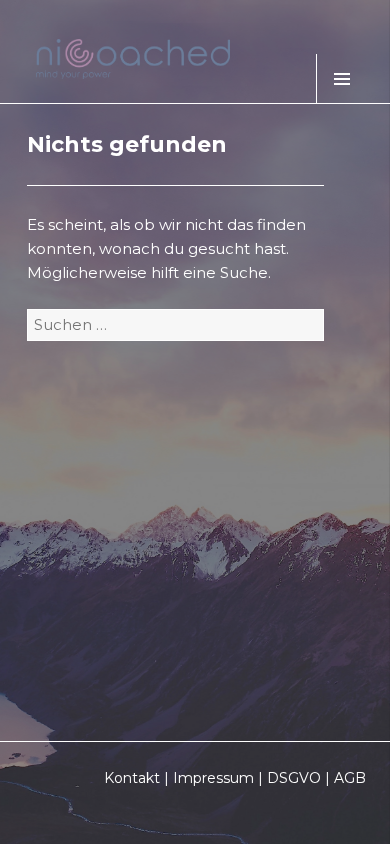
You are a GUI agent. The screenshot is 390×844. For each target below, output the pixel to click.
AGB (350, 778)
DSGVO (294, 778)
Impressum (213, 778)
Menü (341, 79)
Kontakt (132, 778)
